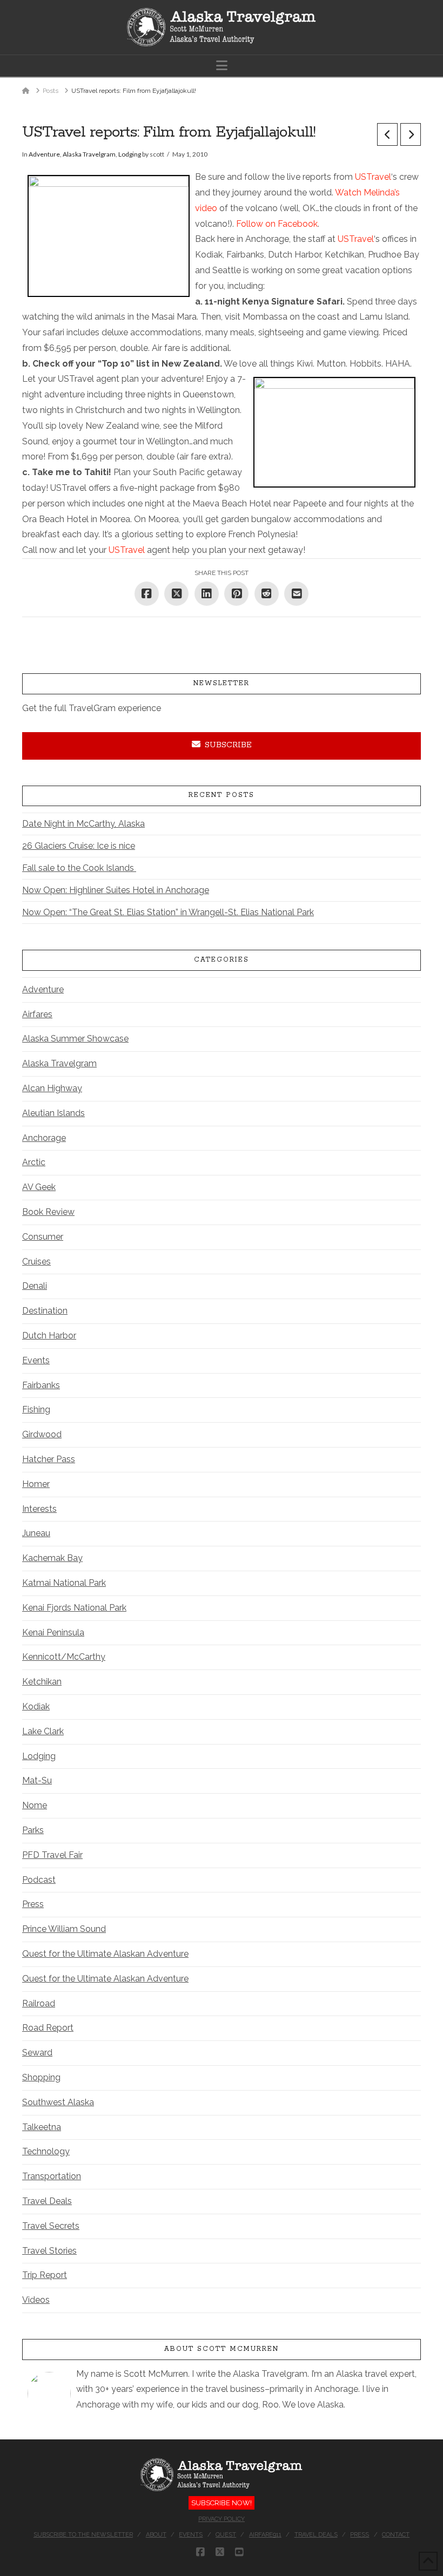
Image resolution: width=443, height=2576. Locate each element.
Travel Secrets (51, 2226)
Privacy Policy (222, 2519)
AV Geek (39, 1187)
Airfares (37, 1014)
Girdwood (42, 1434)
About (156, 2535)
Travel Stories (49, 2251)
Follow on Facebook (277, 224)
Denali (35, 1286)
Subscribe (228, 745)
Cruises (36, 1262)
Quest (226, 2535)
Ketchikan (42, 1682)
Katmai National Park (64, 1583)
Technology (46, 2151)
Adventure (44, 154)
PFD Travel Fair (52, 1855)
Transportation (52, 2176)
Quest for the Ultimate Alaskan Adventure (105, 1954)
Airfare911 (265, 2535)
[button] (222, 66)
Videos (36, 2300)
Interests (39, 1509)
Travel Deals (47, 2201)
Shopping (41, 2077)
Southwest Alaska (58, 2102)
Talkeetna (42, 2127)
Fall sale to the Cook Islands (79, 868)
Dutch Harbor (49, 1336)
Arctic (34, 1162)
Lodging (130, 154)
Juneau (36, 1533)
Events (36, 1360)
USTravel (373, 177)
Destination (45, 1311)
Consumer (43, 1237)
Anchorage (44, 1138)
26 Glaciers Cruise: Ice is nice (79, 846)
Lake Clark (43, 1731)
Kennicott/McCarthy (64, 1657)
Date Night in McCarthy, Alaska (83, 824)
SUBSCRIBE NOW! (222, 2503)
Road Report (48, 2028)
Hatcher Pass (49, 1459)
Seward (37, 2053)
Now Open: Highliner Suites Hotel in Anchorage (116, 890)
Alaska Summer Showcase (75, 1039)
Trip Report (45, 2275)
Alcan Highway (52, 1088)
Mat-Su (37, 1780)
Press (33, 1904)
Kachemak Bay (52, 1558)
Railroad (39, 2003)
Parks (33, 1830)
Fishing (36, 1409)
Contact (396, 2535)
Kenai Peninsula (53, 1632)
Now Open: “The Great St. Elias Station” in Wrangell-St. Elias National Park (168, 912)
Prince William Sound (64, 1929)
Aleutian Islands (53, 1113)
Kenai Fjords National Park (74, 1608)
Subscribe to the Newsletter (83, 2535)
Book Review (48, 1212)
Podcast (39, 1880)
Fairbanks (41, 1385)
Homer (36, 1484)
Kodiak (36, 1706)
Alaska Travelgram (89, 154)
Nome (35, 1805)
